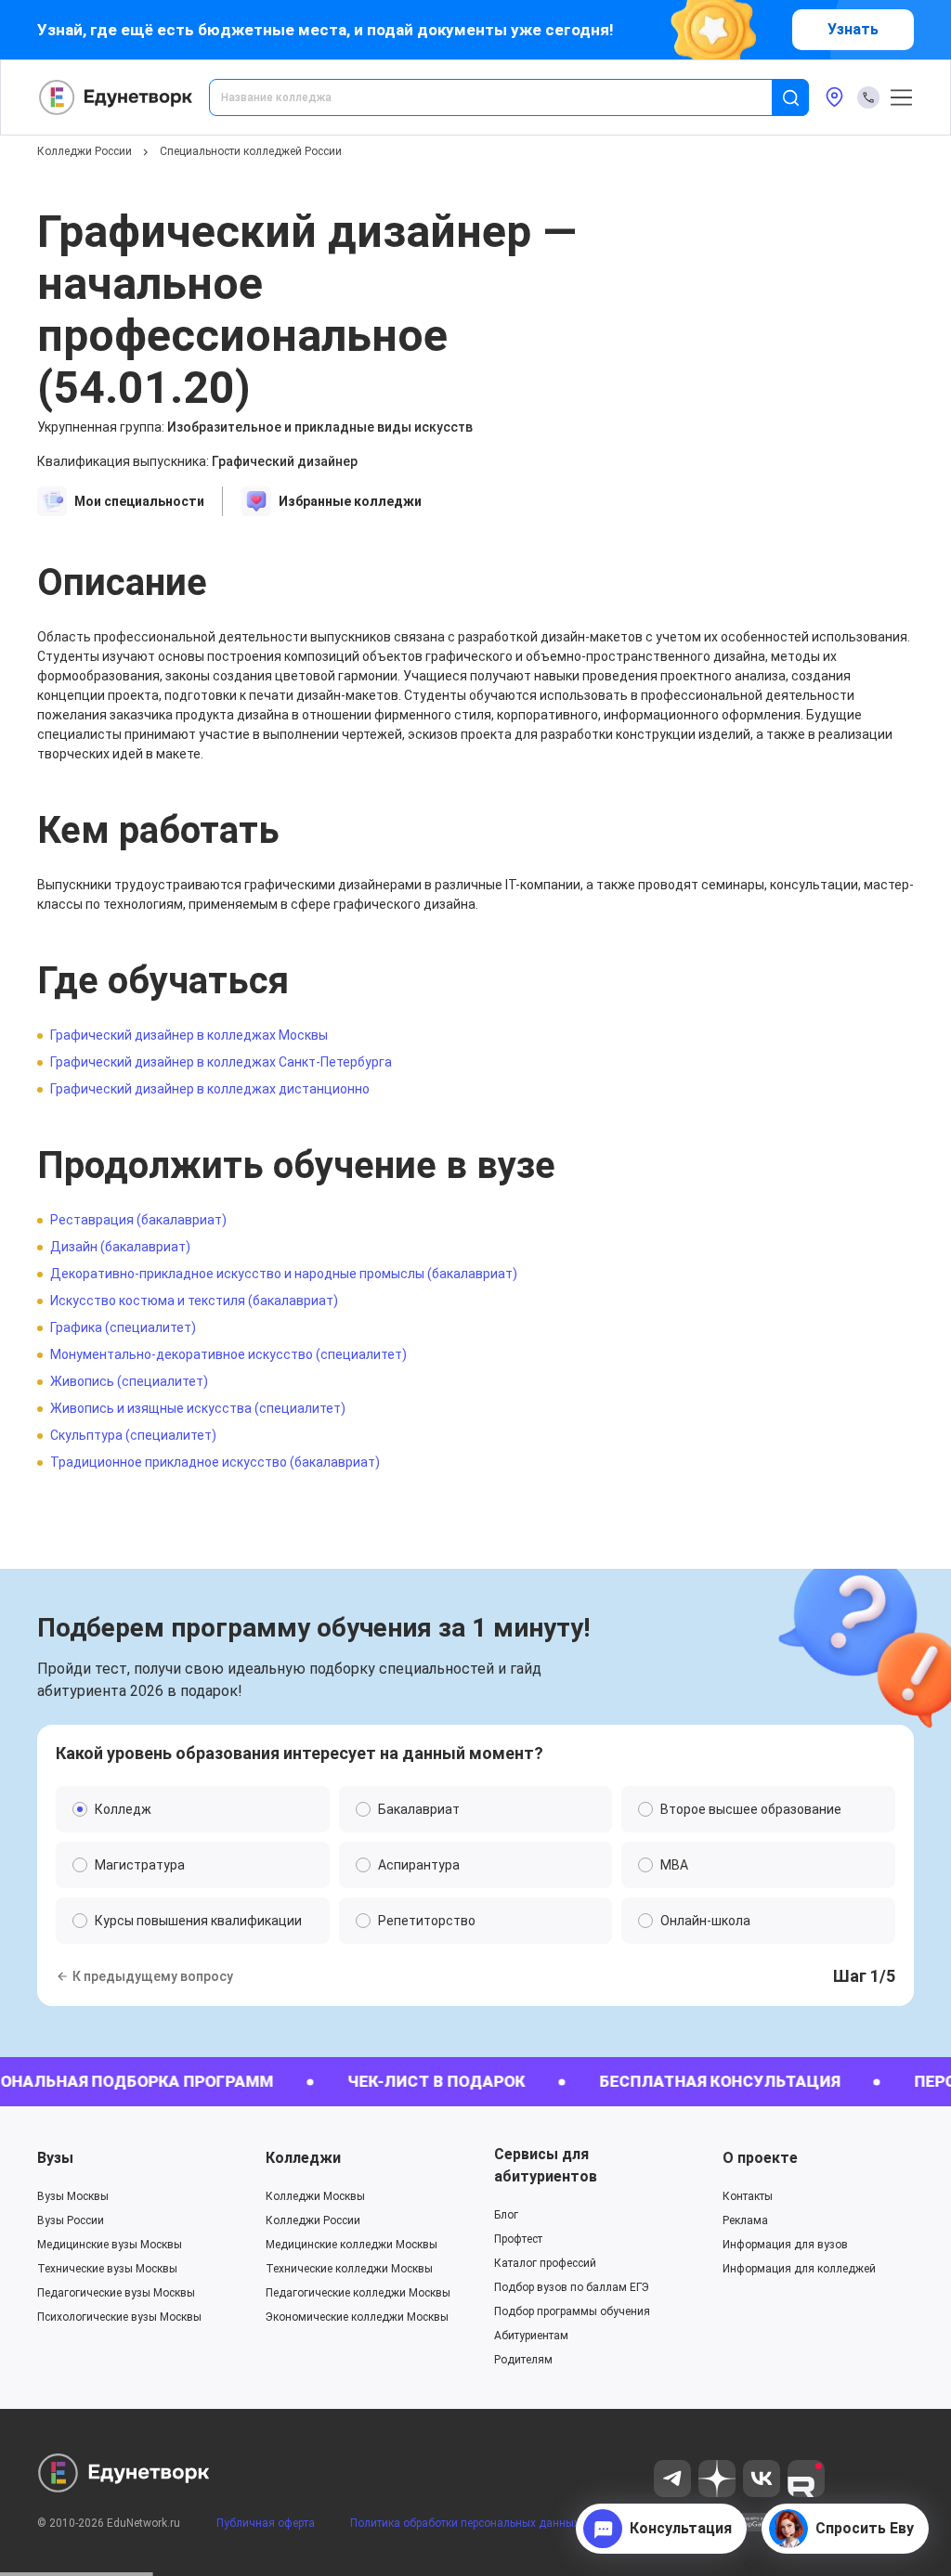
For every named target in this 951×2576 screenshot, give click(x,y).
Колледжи (303, 2158)
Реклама (745, 2220)
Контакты (748, 2196)
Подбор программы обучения (572, 2311)
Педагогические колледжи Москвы (358, 2293)
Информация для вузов (785, 2245)
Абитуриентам (531, 2336)
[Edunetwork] (116, 97)
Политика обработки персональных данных (465, 2523)
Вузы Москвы (73, 2196)
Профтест (518, 2239)
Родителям (523, 2360)
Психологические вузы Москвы (119, 2317)
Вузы (55, 2158)
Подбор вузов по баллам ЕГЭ (572, 2287)
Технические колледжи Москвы (349, 2269)
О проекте (760, 2158)
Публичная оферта (266, 2523)
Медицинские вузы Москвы (110, 2245)
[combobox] (503, 97)
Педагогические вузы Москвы (116, 2293)
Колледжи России (85, 151)
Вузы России (71, 2220)
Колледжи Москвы (315, 2196)
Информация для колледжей (799, 2269)
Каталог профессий (545, 2263)
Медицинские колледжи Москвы (352, 2245)
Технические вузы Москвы (107, 2269)
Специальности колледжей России (251, 151)
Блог (506, 2215)
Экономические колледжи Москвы (357, 2317)
